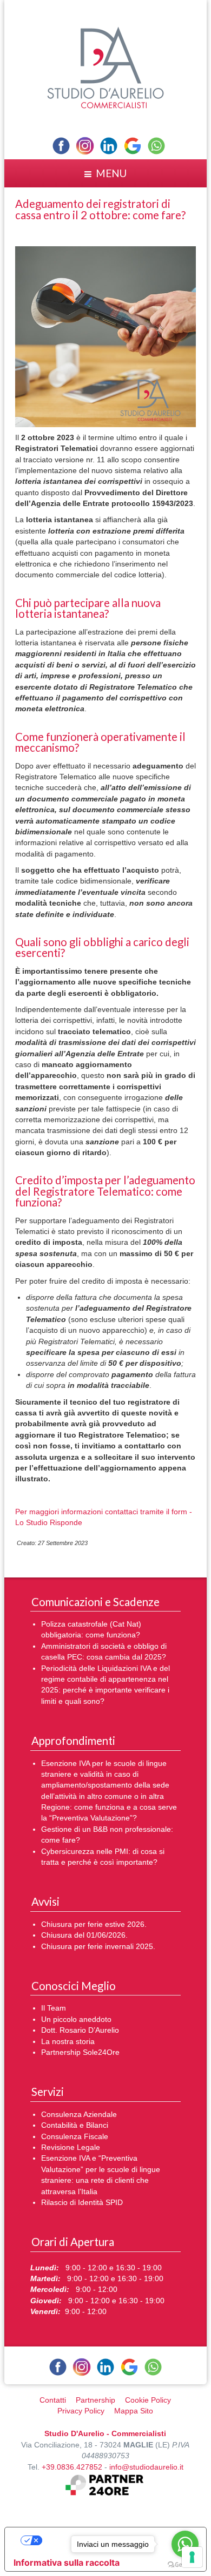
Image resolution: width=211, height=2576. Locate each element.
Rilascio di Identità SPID (82, 2203)
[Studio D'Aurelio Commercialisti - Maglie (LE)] (105, 67)
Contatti (53, 2400)
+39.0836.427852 (72, 2467)
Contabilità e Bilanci (75, 2125)
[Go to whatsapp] (185, 2544)
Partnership (95, 2400)
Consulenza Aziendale (79, 2115)
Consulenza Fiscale (75, 2137)
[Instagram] (85, 146)
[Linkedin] (109, 146)
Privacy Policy (81, 2411)
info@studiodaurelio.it (146, 2467)
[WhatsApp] (156, 146)
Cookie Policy (148, 2400)
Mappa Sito (134, 2411)
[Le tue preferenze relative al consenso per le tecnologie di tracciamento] (192, 2557)
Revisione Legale (71, 2147)
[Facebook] (61, 146)
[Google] (133, 146)
